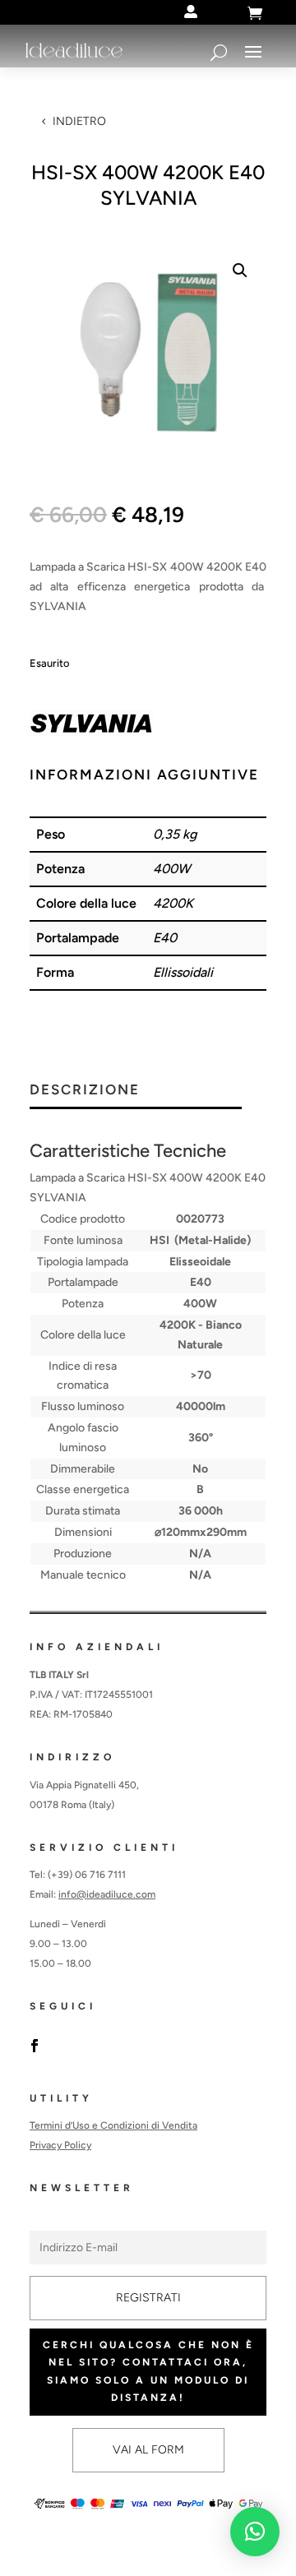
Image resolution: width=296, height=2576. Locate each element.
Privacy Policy (60, 2145)
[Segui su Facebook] (35, 2046)
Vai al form (148, 2450)
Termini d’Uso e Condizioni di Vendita (113, 2125)
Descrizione (85, 1090)
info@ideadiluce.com (107, 1894)
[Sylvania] (91, 726)
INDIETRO (79, 121)
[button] (240, 271)
